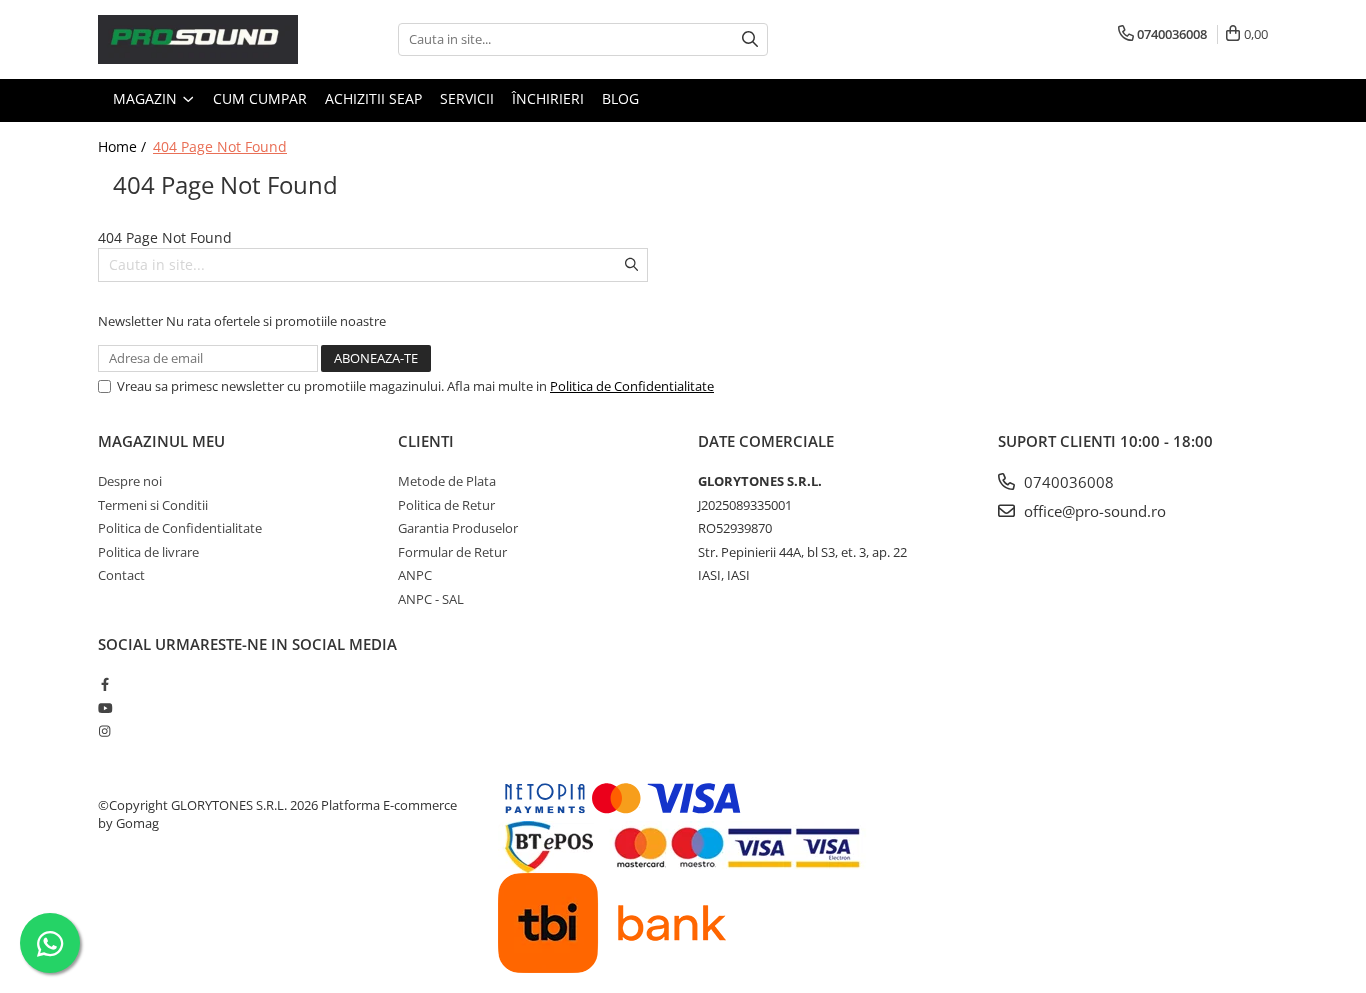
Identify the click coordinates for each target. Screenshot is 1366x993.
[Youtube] (104, 708)
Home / (124, 146)
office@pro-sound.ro (1093, 511)
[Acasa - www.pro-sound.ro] (198, 39)
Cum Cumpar (260, 98)
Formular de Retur (452, 552)
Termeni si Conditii (153, 505)
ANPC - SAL (431, 599)
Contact (121, 575)
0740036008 (1067, 482)
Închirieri (548, 98)
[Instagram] (104, 731)
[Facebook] (104, 684)
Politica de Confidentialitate (632, 386)
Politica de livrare (148, 552)
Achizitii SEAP (373, 98)
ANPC (415, 575)
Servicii (467, 98)
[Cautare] (750, 39)
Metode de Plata (447, 481)
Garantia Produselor (458, 528)
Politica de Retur (446, 505)
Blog (620, 98)
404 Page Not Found (220, 146)
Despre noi (130, 481)
